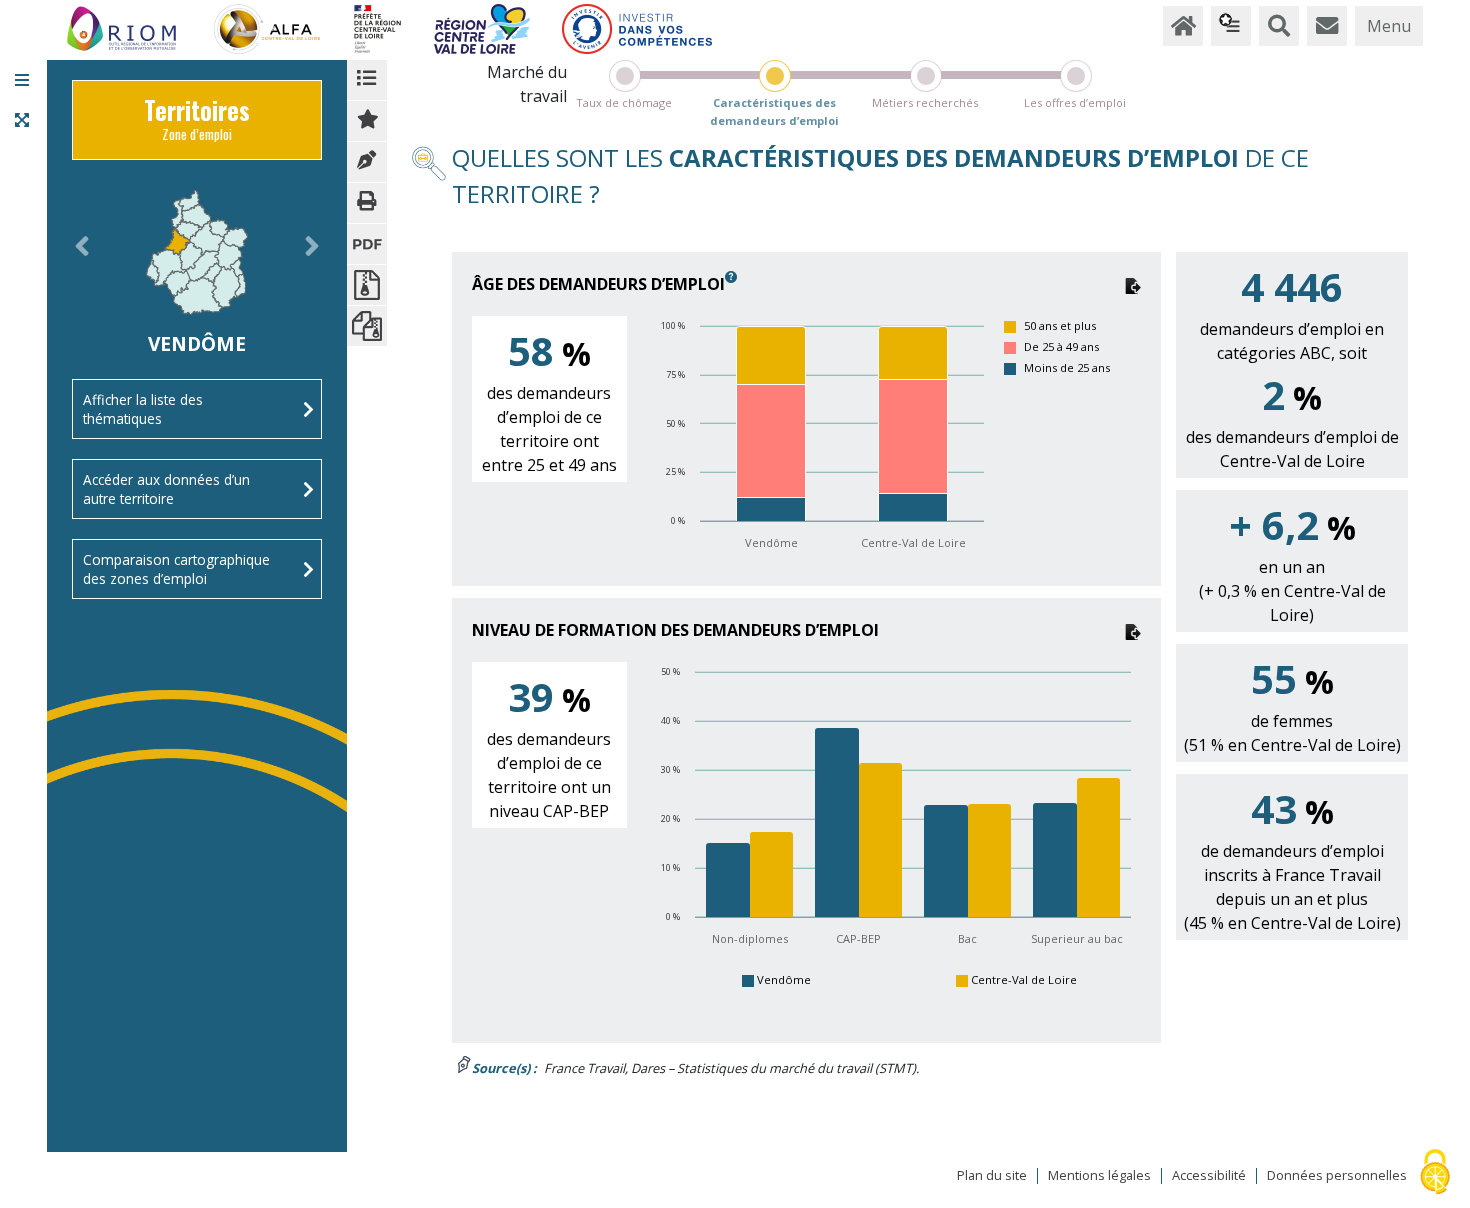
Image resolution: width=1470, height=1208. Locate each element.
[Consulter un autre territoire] (82, 269)
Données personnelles (1337, 1176)
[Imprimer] (367, 203)
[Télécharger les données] (1133, 284)
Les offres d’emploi (1075, 102)
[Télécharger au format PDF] (367, 244)
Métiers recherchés (925, 102)
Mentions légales (1099, 1176)
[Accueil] (1183, 26)
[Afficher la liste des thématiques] (367, 80)
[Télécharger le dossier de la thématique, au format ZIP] (367, 285)
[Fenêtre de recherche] (1279, 26)
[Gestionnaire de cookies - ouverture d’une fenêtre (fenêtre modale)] (1435, 1173)
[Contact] (1327, 26)
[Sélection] (1231, 26)
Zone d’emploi (197, 124)
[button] (22, 80)
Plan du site (992, 1176)
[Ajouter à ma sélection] (367, 121)
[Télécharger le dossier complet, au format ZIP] (367, 326)
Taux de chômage (624, 102)
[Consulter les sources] (367, 162)
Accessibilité (1209, 1176)
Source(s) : (504, 1068)
